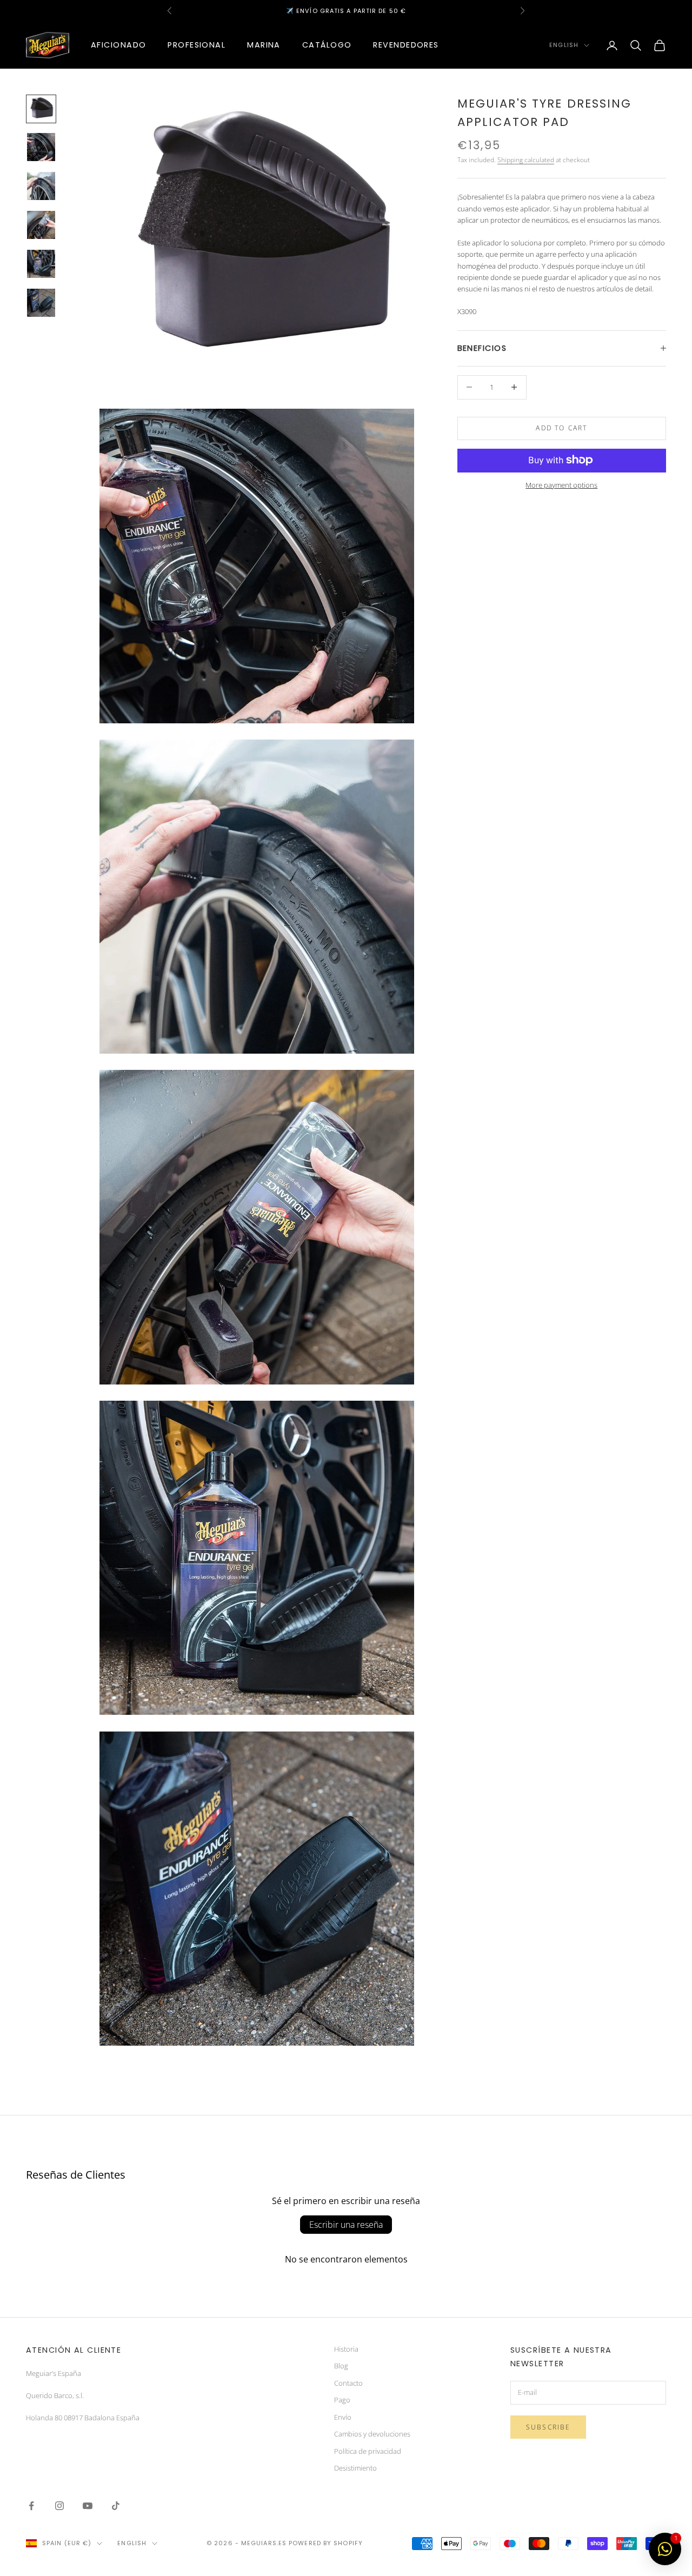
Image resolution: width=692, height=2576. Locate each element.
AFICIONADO (118, 45)
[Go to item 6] (41, 303)
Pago (342, 2400)
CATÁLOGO (327, 45)
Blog (341, 2366)
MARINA (264, 45)
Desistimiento (355, 2468)
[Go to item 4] (41, 225)
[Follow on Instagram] (59, 2506)
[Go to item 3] (41, 186)
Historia (346, 2349)
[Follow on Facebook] (31, 2506)
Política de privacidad (368, 2451)
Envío (343, 2417)
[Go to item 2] (41, 147)
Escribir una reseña (346, 2225)
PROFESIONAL (197, 45)
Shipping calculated (526, 159)
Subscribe (548, 2427)
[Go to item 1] (41, 109)
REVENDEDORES (406, 45)
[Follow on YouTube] (88, 2506)
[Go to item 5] (41, 264)
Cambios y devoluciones (372, 2434)
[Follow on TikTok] (116, 2506)
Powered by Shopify (326, 2543)
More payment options (561, 484)
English (564, 45)
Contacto (348, 2383)
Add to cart (561, 428)
